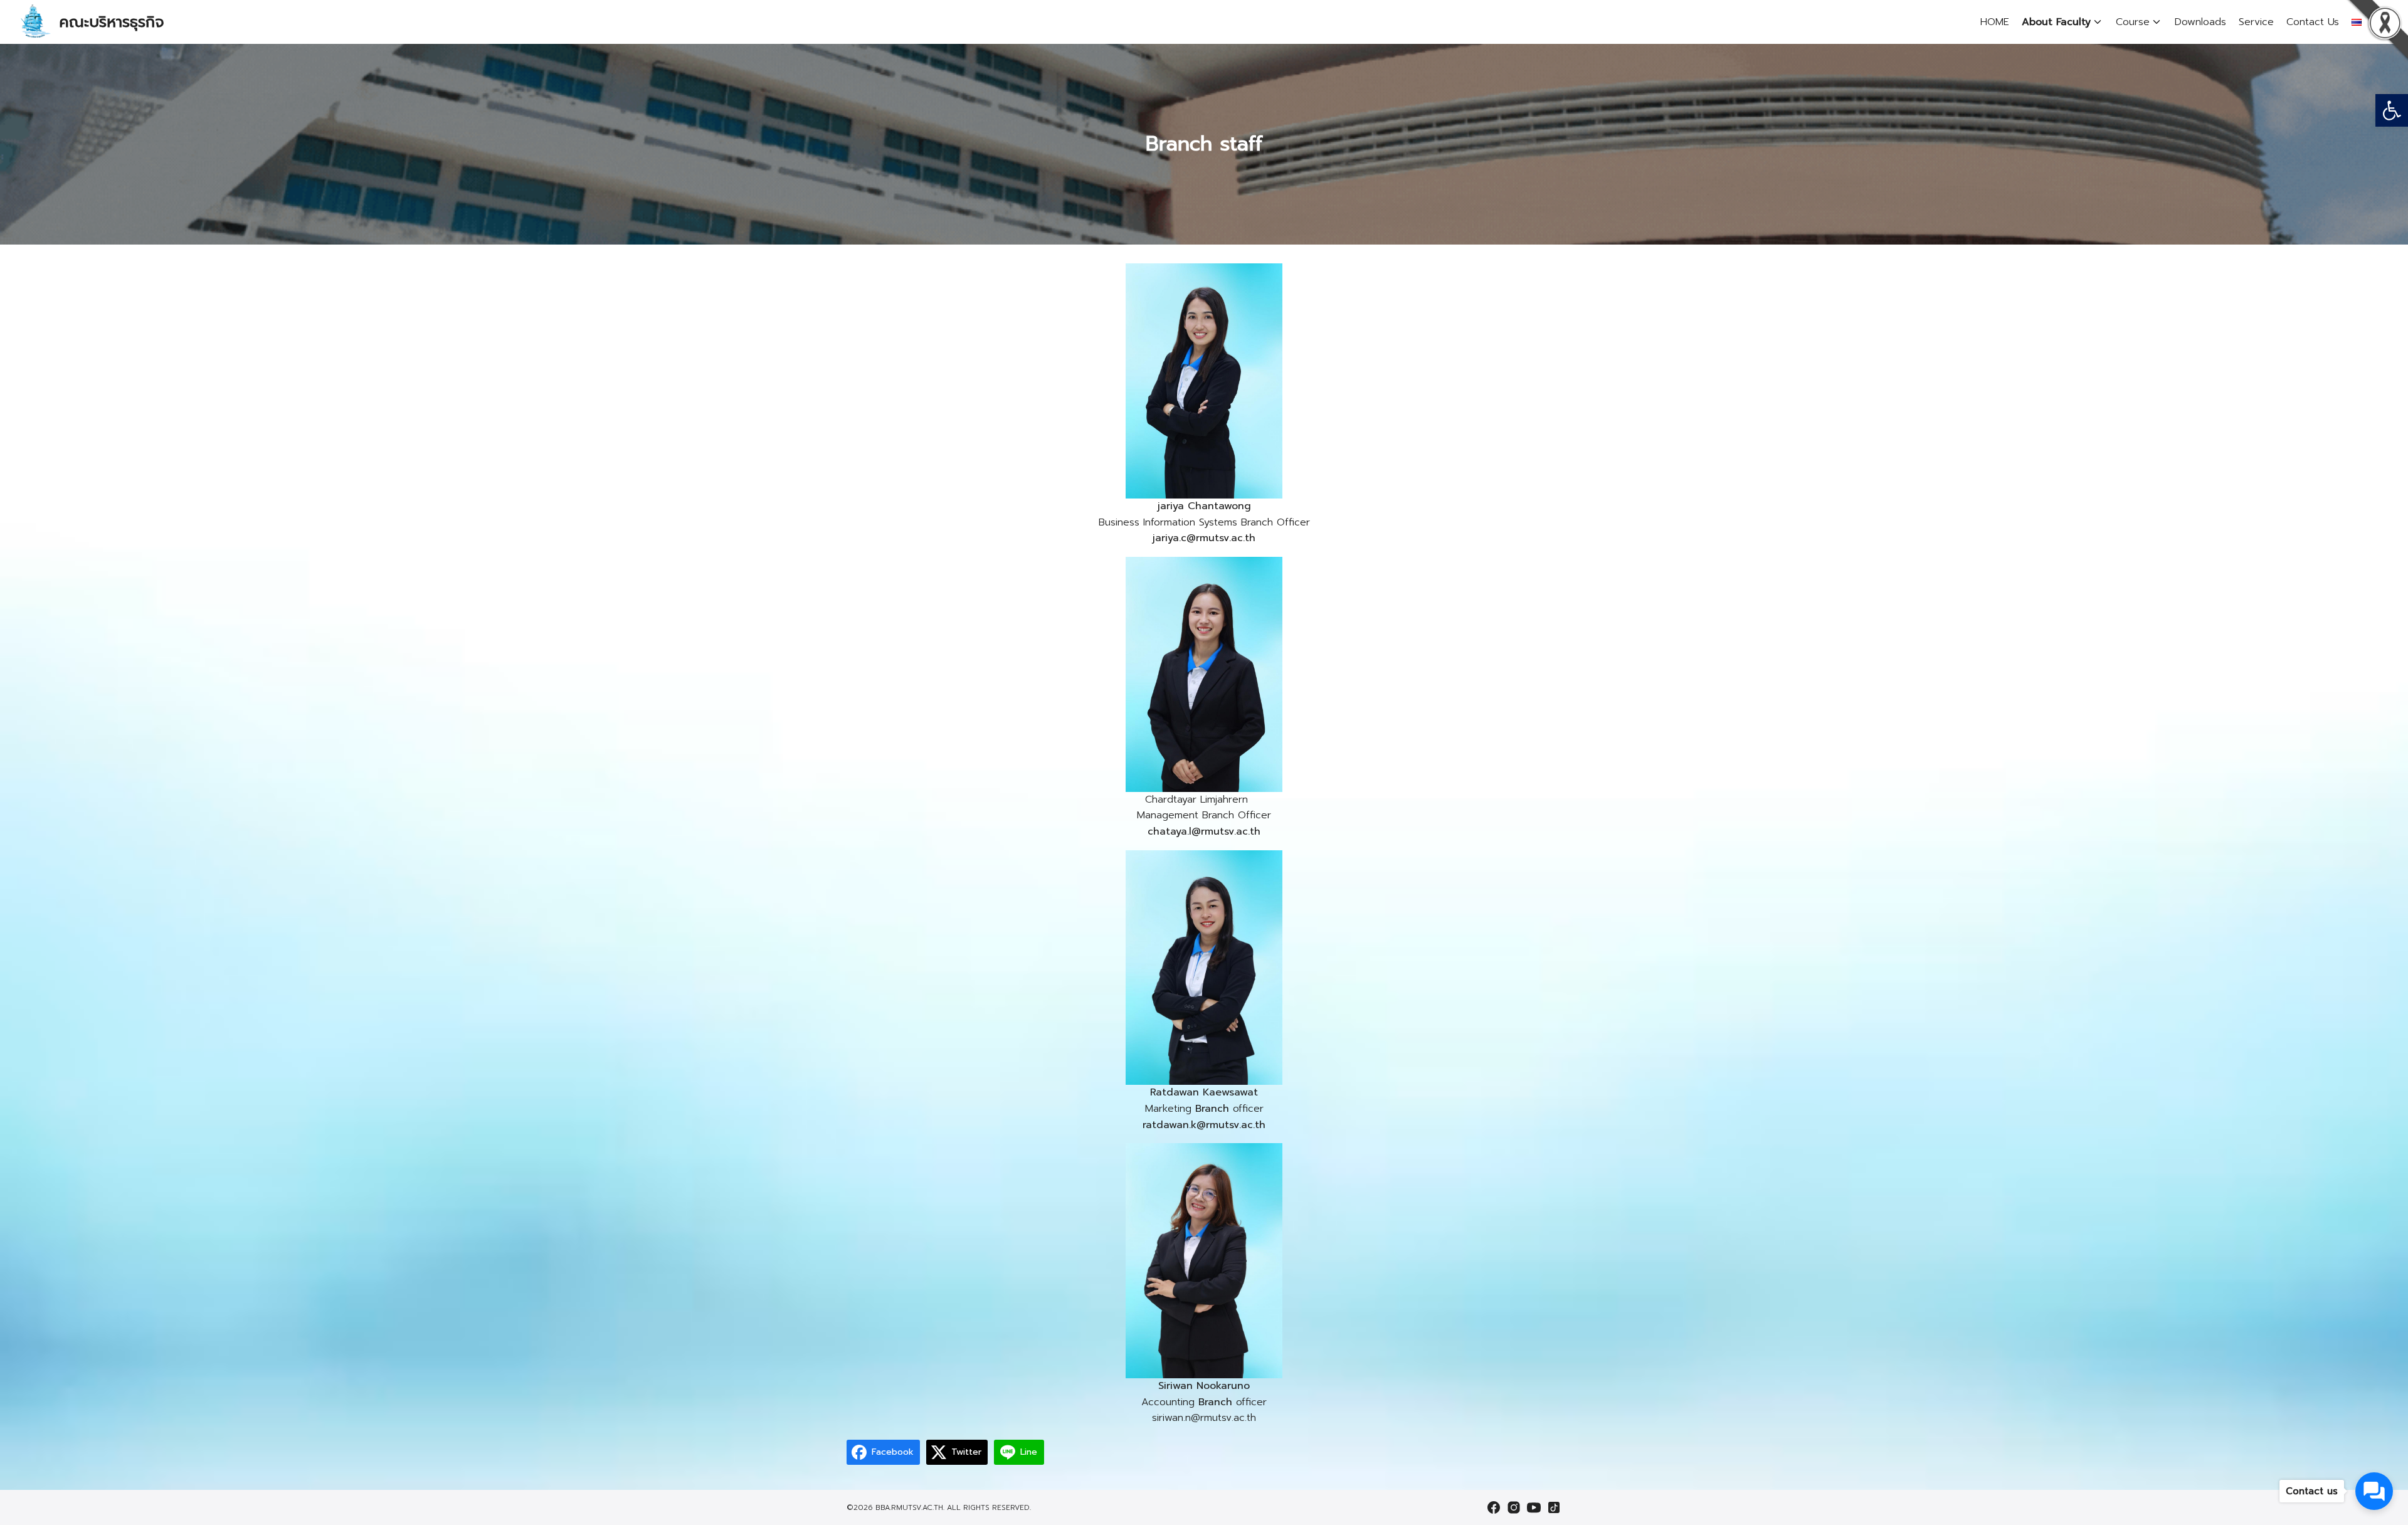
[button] (2392, 110)
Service (2256, 22)
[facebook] (1494, 1507)
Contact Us (2313, 22)
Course (2133, 22)
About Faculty (2056, 22)
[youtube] (1534, 1507)
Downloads (2200, 22)
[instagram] (1514, 1507)
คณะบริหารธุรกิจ (112, 22)
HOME (1995, 22)
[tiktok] (1554, 1507)
